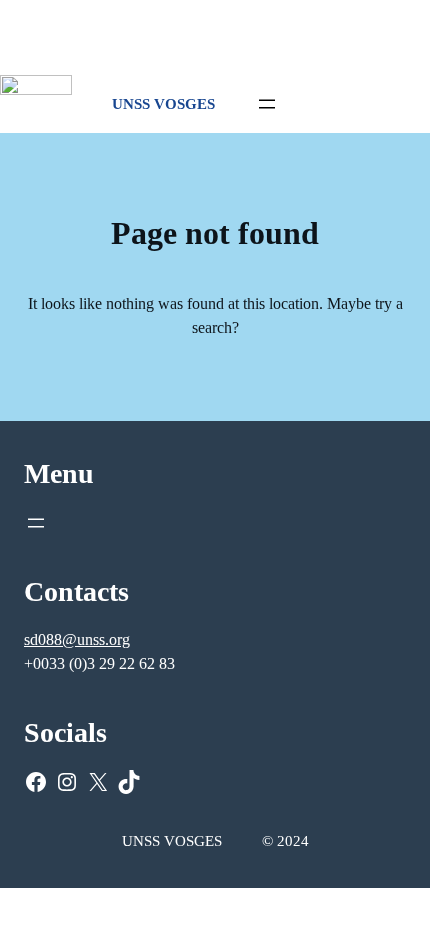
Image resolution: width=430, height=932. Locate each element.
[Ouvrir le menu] (267, 104)
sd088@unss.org (77, 639)
